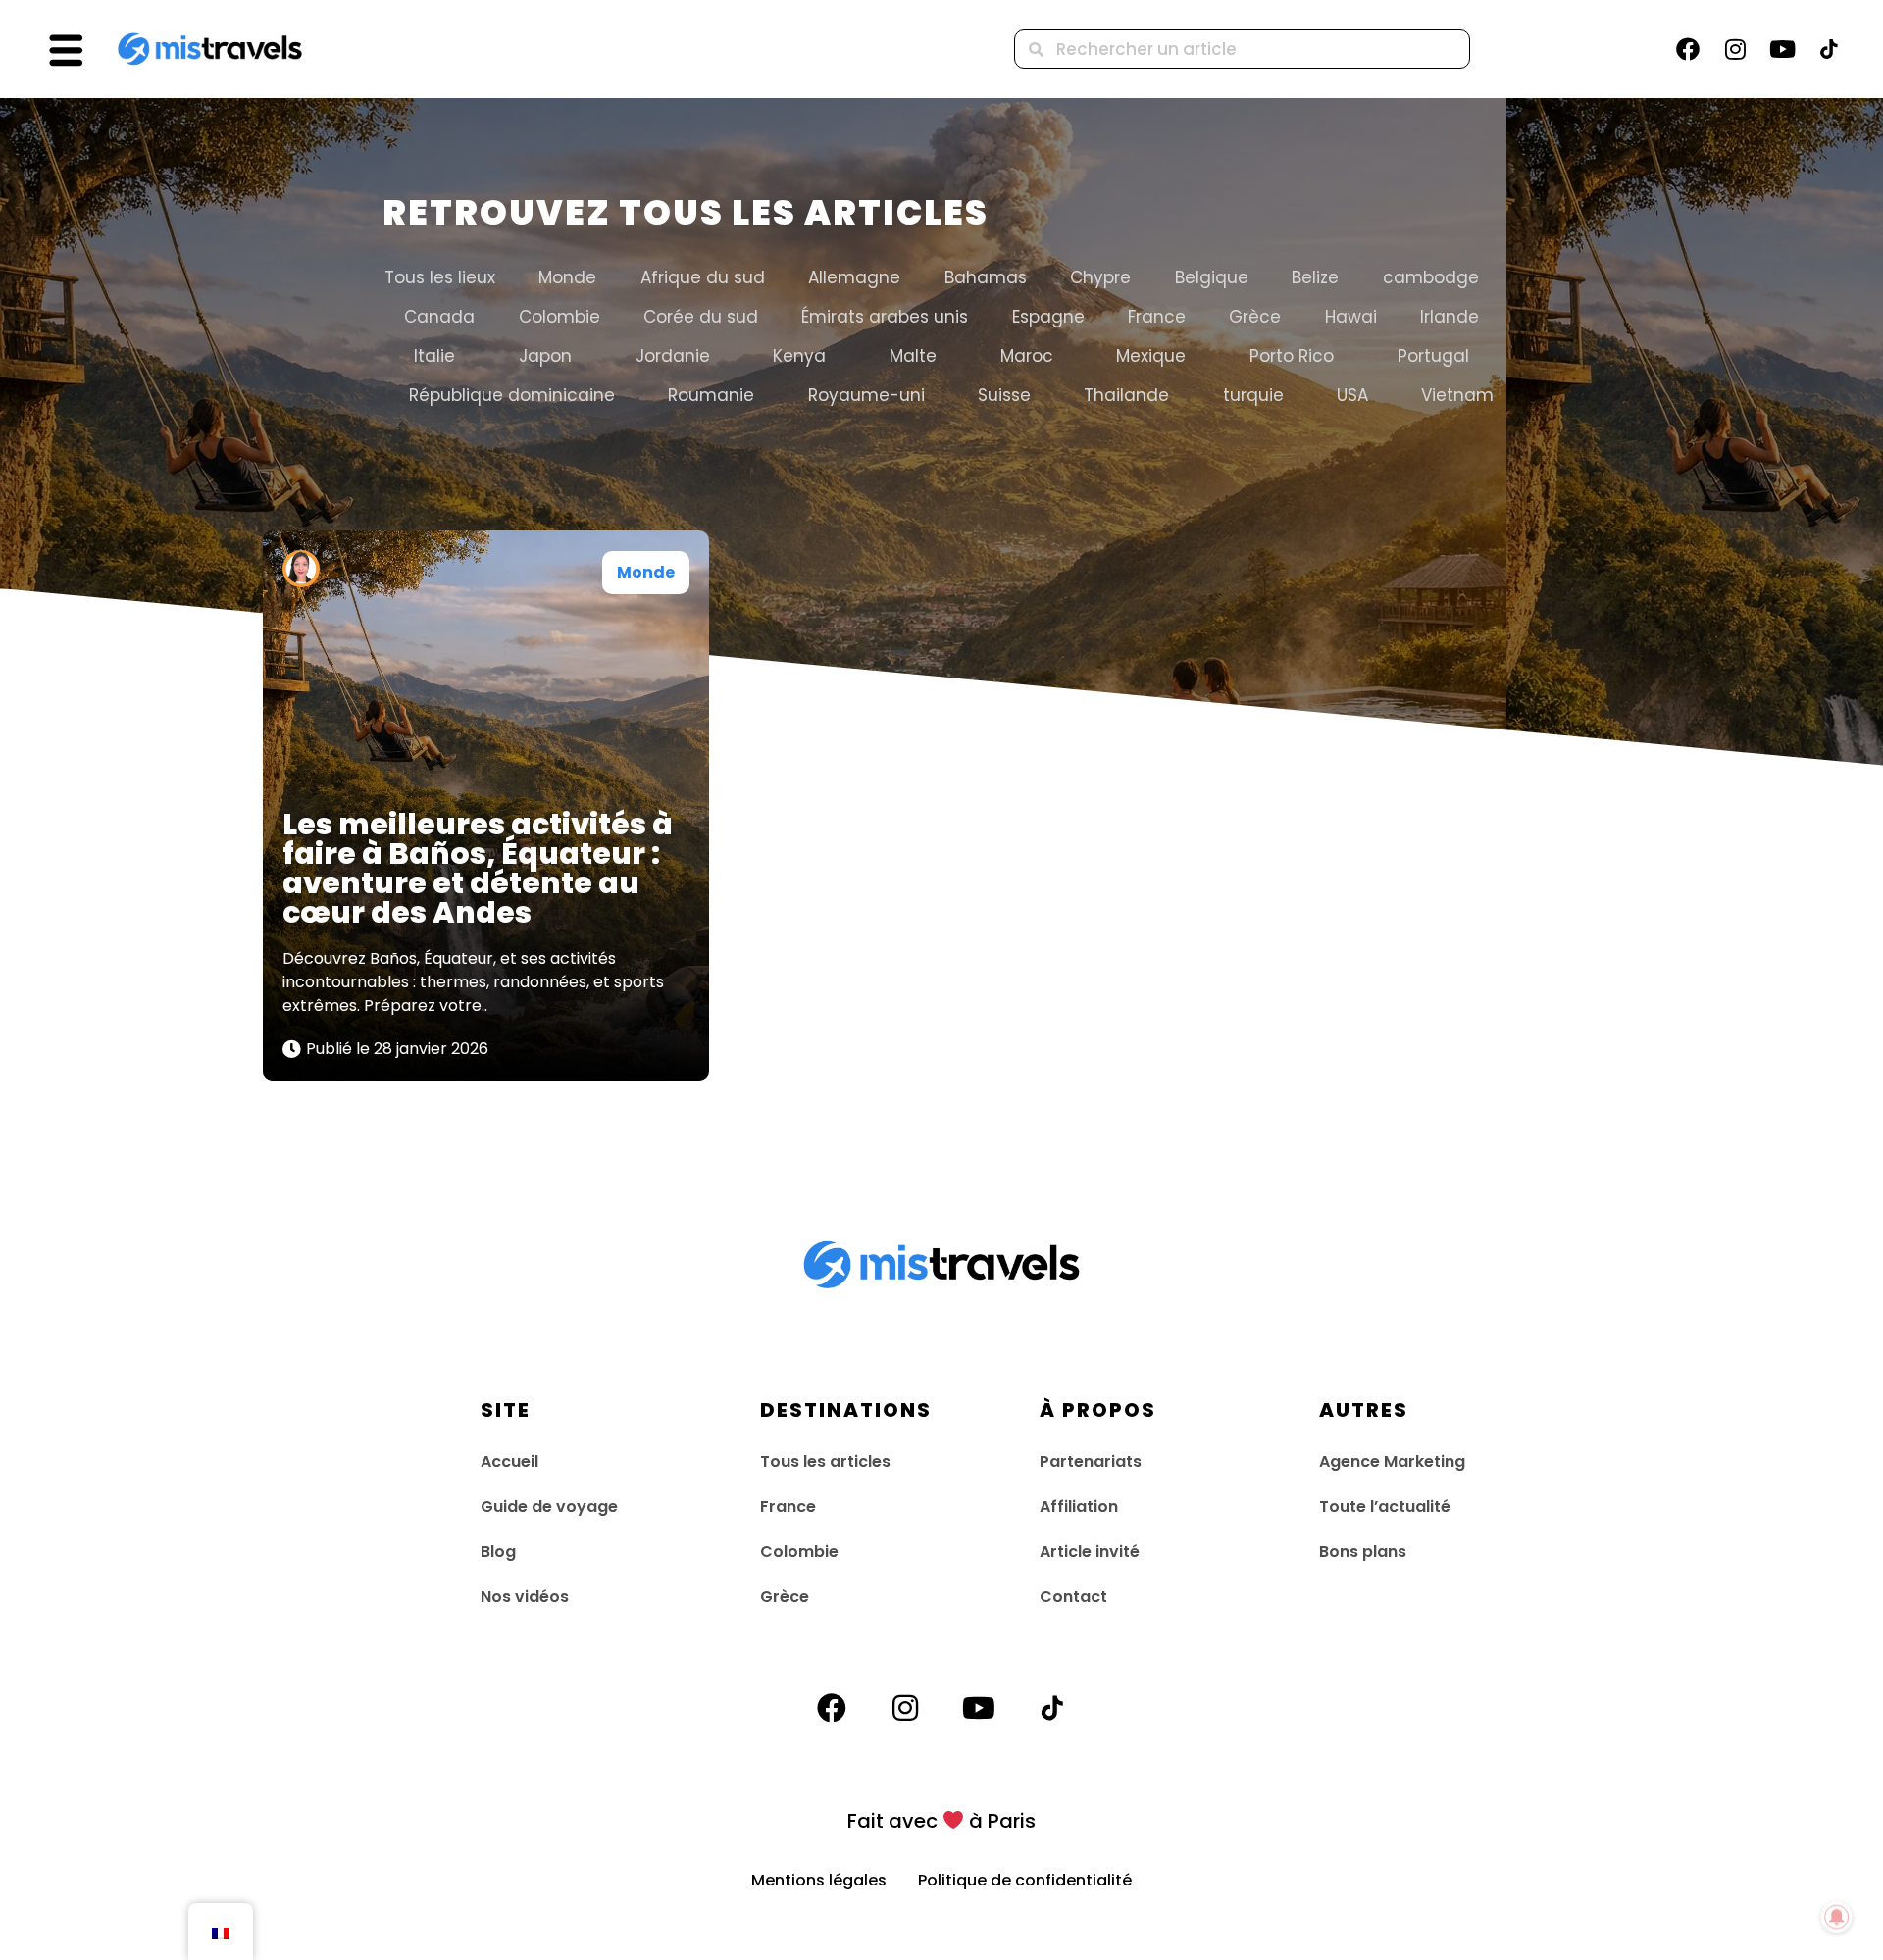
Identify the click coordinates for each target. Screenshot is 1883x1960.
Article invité (1090, 1552)
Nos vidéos (525, 1597)
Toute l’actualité (1385, 1507)
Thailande (1126, 395)
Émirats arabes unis (885, 317)
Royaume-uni (866, 395)
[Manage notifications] (1837, 1917)
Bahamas (986, 277)
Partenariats (1091, 1461)
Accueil (509, 1461)
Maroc (1027, 356)
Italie (434, 356)
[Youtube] (1782, 49)
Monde (567, 277)
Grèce (1255, 317)
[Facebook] (1688, 49)
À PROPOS (1098, 1410)
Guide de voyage (549, 1507)
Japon (545, 356)
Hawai (1351, 317)
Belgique (1212, 277)
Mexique (1151, 356)
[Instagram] (1735, 49)
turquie (1253, 395)
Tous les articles (825, 1461)
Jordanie (673, 356)
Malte (913, 356)
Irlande (1450, 317)
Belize (1315, 277)
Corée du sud (701, 317)
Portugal (1433, 356)
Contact (1073, 1597)
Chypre (1100, 277)
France (1157, 317)
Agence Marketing (1392, 1461)
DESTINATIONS (846, 1410)
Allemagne (854, 277)
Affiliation (1079, 1507)
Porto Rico (1292, 356)
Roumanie (711, 395)
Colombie (560, 317)
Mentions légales (835, 1880)
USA (1352, 395)
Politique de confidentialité (1025, 1880)
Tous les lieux (440, 277)
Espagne (1048, 317)
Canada (439, 317)
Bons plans (1363, 1552)
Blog (498, 1552)
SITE (506, 1410)
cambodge (1431, 277)
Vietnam (1457, 395)
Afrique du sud (703, 277)
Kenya (799, 356)
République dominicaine (512, 395)
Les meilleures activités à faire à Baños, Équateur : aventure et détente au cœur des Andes (478, 868)
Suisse (1004, 395)
